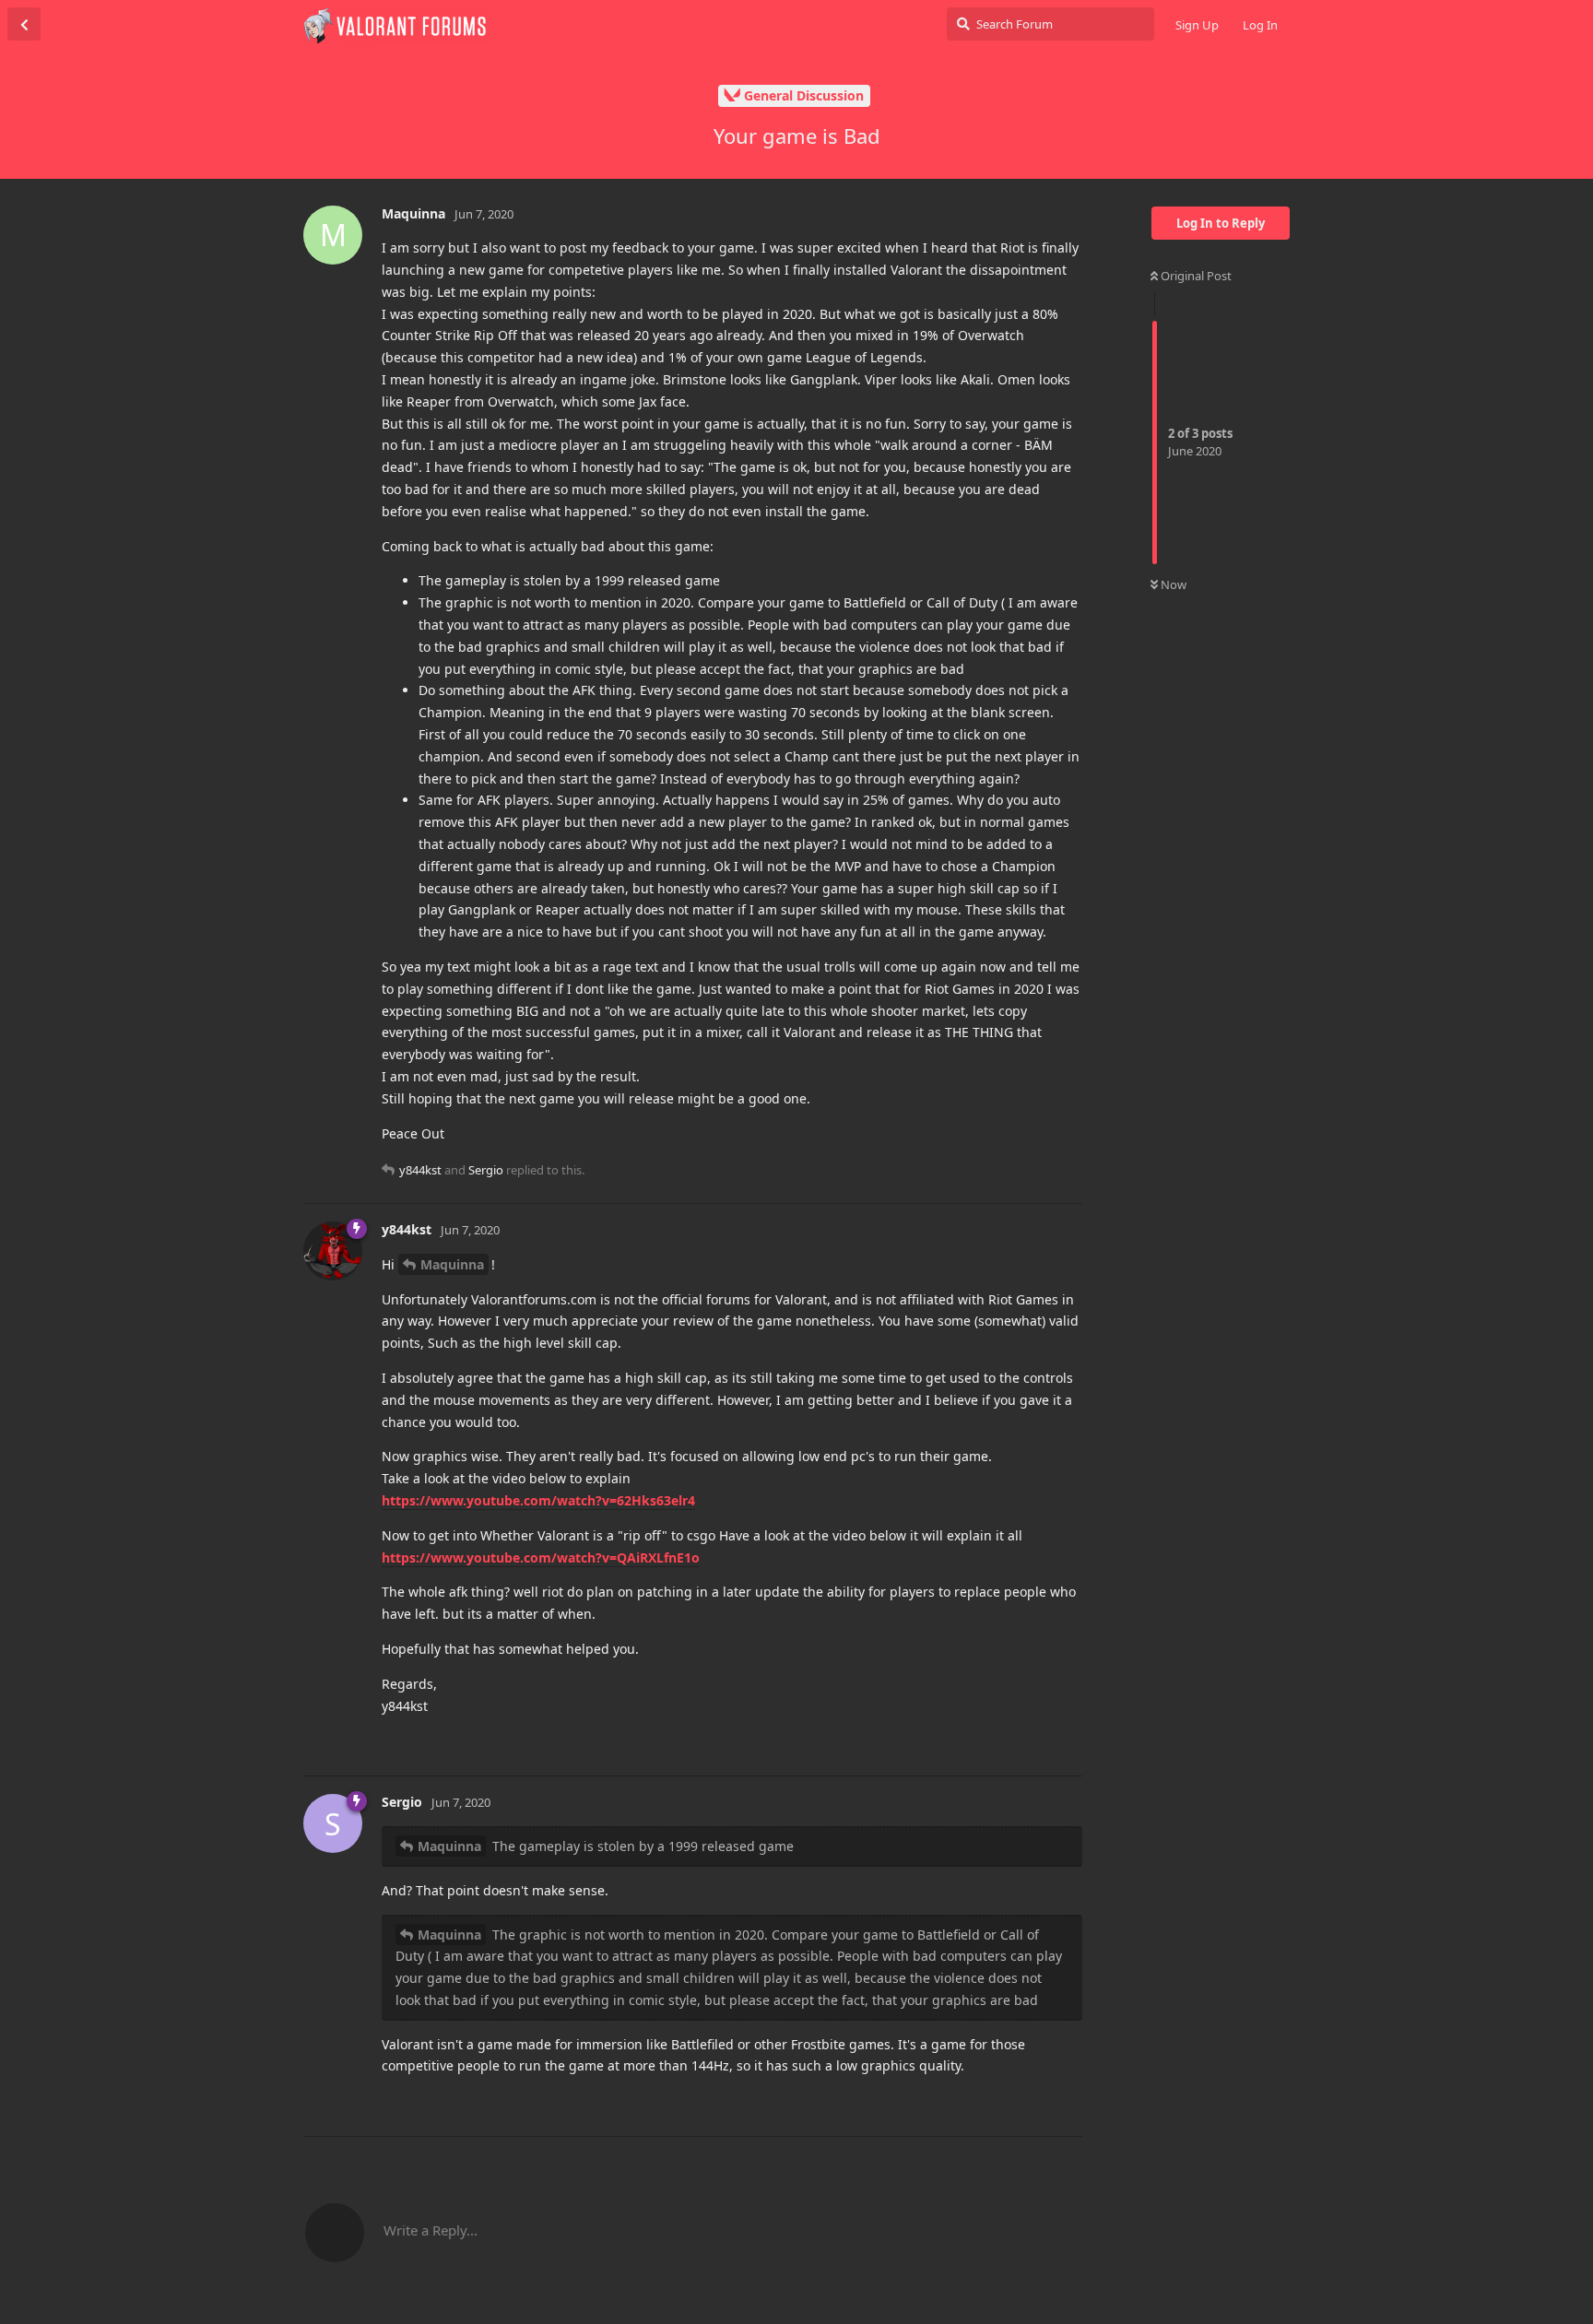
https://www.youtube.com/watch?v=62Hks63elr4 (538, 1500)
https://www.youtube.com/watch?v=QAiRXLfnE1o (541, 1557)
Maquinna (452, 1264)
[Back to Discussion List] (24, 24)
